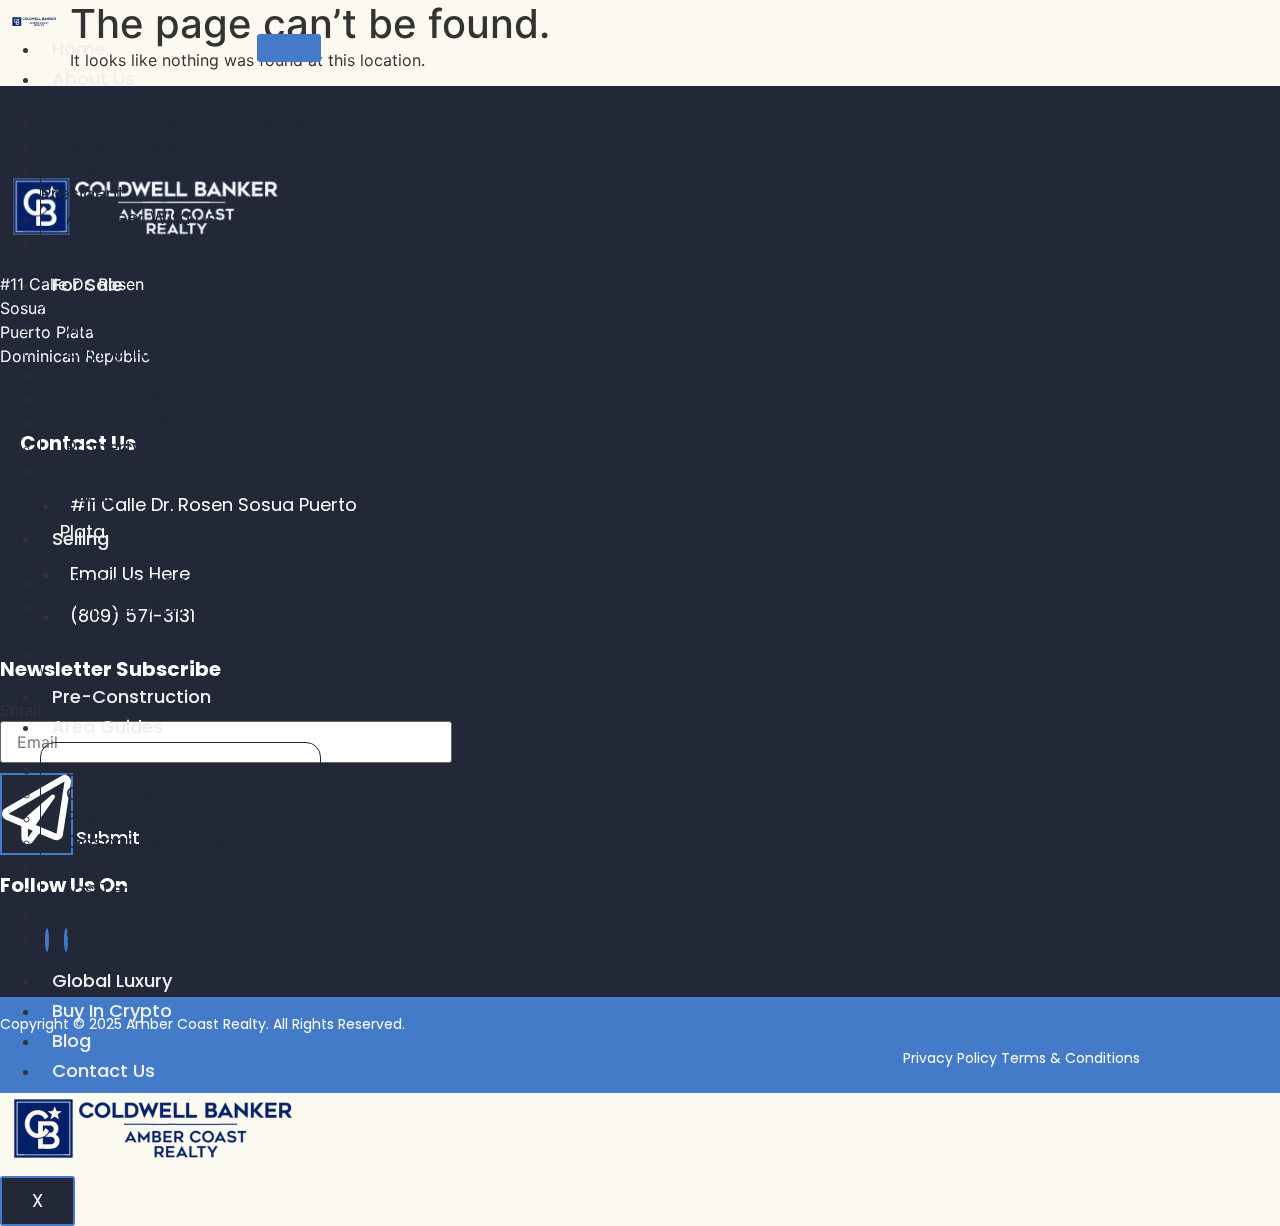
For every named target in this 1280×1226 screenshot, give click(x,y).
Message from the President (135, 181)
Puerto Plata (120, 817)
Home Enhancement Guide (185, 653)
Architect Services (146, 399)
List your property (144, 581)
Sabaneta (110, 865)
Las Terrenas (123, 889)
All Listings (111, 327)
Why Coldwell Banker (159, 145)
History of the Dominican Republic (163, 483)
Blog (71, 1040)
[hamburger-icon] (289, 48)
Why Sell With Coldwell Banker (153, 617)
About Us (93, 78)
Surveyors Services (150, 423)
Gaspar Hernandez (150, 841)
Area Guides (107, 726)
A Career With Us (141, 217)
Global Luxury (112, 980)
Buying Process (133, 375)
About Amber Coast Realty (185, 121)
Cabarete (109, 793)
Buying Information (150, 351)
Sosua (94, 769)
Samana (104, 937)
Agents (97, 241)
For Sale (87, 284)
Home (78, 48)
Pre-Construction (131, 696)
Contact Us (103, 1070)
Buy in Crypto (112, 1010)
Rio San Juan (123, 913)
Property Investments (161, 447)
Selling (80, 538)
